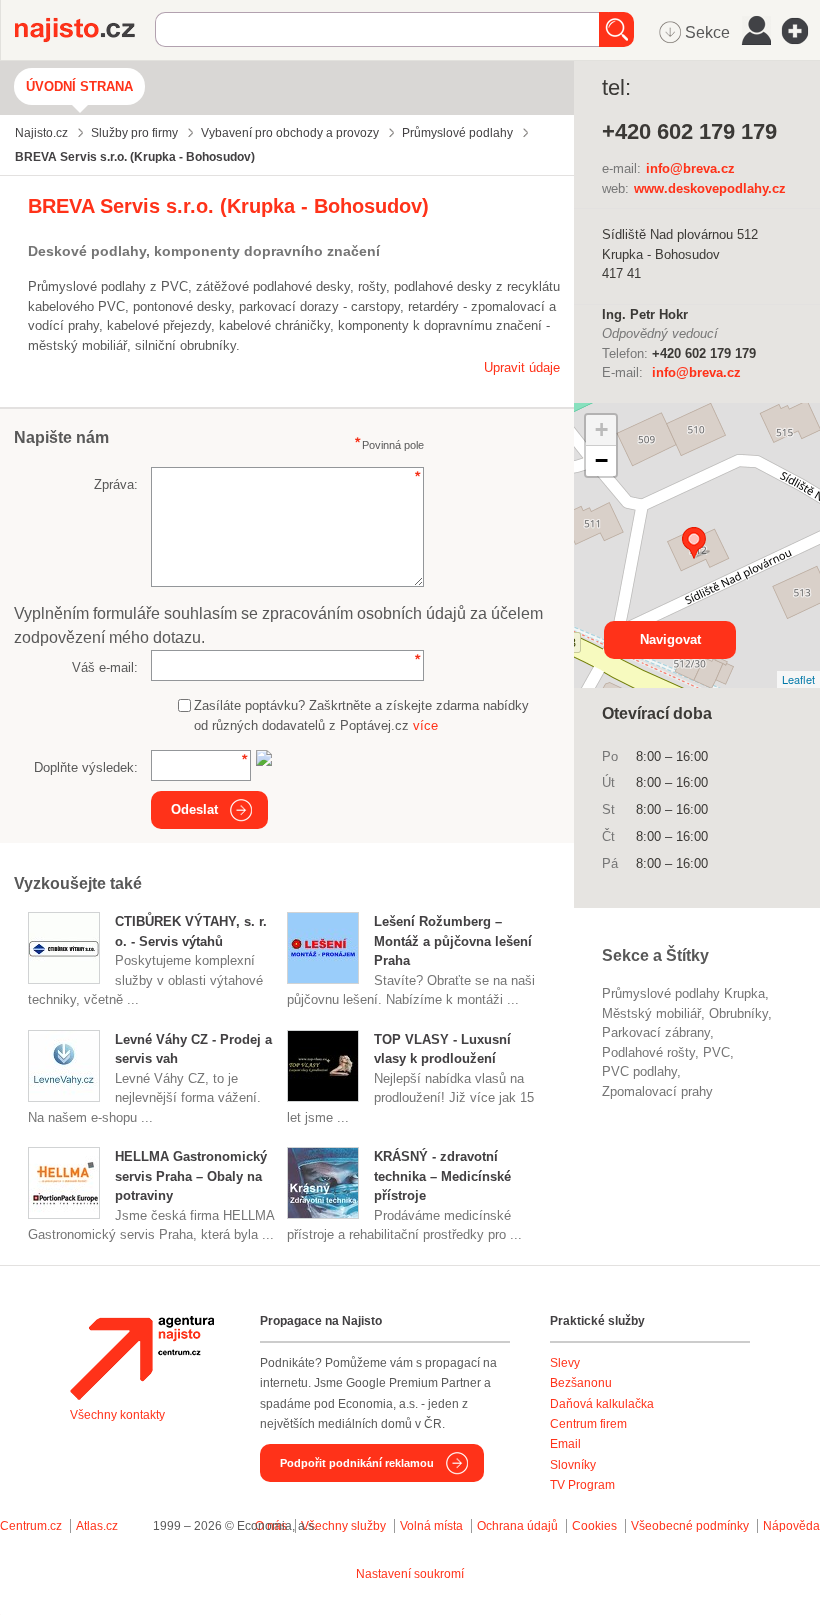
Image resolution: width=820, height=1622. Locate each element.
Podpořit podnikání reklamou (357, 1463)
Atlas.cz (97, 1526)
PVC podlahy (639, 1071)
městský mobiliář (651, 1013)
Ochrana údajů (517, 1526)
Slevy (565, 1363)
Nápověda (791, 1526)
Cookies (594, 1526)
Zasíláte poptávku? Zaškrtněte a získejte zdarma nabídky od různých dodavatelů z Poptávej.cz (361, 715)
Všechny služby (345, 1526)
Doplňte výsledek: (86, 767)
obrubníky (738, 1013)
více (425, 725)
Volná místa (431, 1526)
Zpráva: (116, 484)
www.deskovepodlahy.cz (710, 188)
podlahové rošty (648, 1052)
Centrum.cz (31, 1526)
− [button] (601, 460)
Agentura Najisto (142, 1358)
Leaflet (798, 679)
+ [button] (601, 429)
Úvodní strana (79, 86)
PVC (716, 1052)
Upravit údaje (522, 367)
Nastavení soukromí (410, 1574)
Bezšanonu (581, 1383)
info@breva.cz (690, 168)
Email (565, 1444)
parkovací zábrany (656, 1032)
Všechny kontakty (117, 1415)
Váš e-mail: (105, 667)
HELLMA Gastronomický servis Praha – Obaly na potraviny (191, 1176)
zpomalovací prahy (657, 1091)
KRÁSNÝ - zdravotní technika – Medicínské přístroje (442, 1176)
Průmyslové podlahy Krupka (683, 993)
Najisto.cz (85, 30)
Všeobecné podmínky (690, 1526)
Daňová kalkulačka (602, 1404)
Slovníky (573, 1465)
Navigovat (670, 639)
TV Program (582, 1485)
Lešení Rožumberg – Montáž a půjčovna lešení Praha (453, 941)
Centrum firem (588, 1424)
